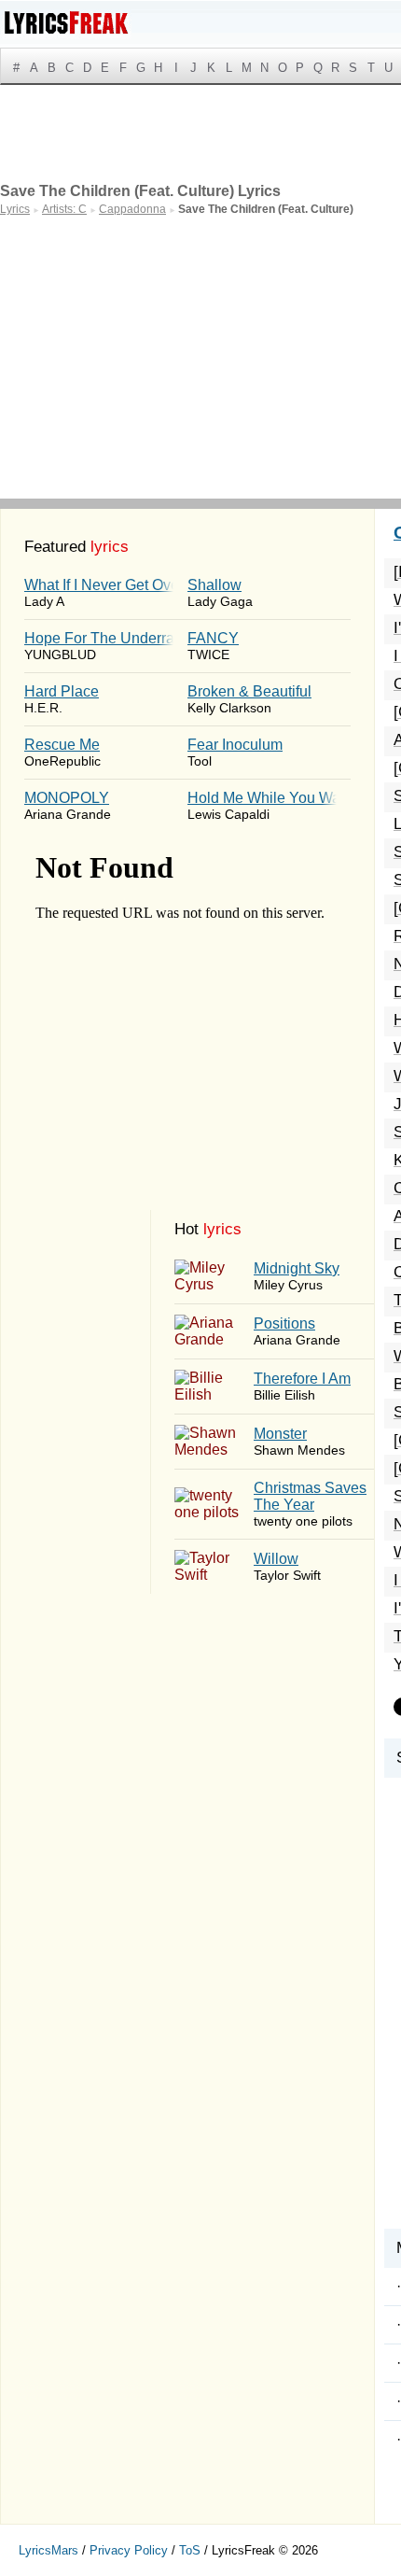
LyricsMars (48, 2550)
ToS (190, 2550)
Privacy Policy (129, 2550)
